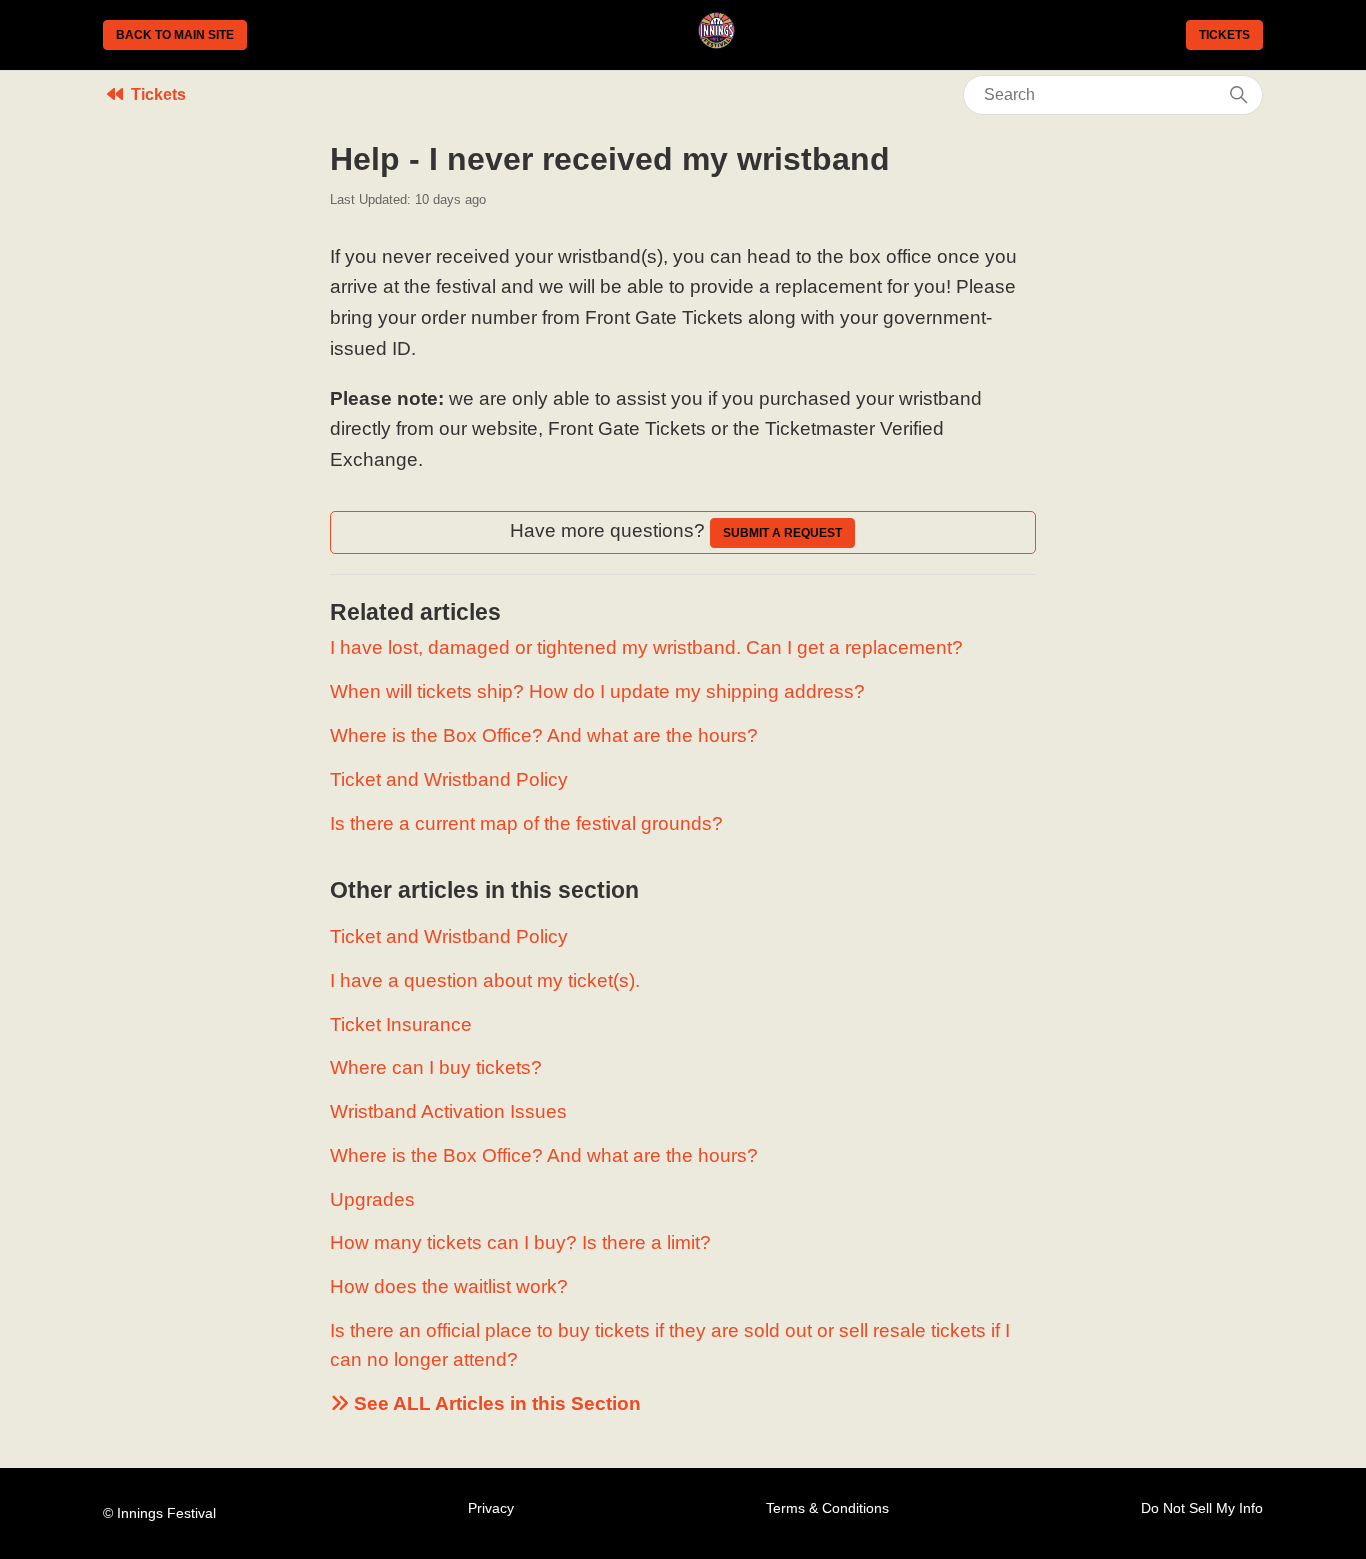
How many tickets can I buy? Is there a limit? (520, 1242)
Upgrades (372, 1199)
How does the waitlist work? (449, 1286)
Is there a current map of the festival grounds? (526, 823)
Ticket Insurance (401, 1024)
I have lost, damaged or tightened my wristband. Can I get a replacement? (646, 647)
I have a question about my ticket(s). (485, 980)
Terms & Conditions (827, 1508)
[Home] (716, 42)
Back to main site (175, 35)
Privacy (491, 1508)
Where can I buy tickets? (436, 1067)
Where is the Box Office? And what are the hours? (544, 735)
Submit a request (782, 533)
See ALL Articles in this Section (495, 1403)
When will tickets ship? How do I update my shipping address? (597, 691)
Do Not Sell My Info (1202, 1508)
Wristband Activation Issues (448, 1111)
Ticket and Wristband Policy (449, 779)
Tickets (1224, 35)
